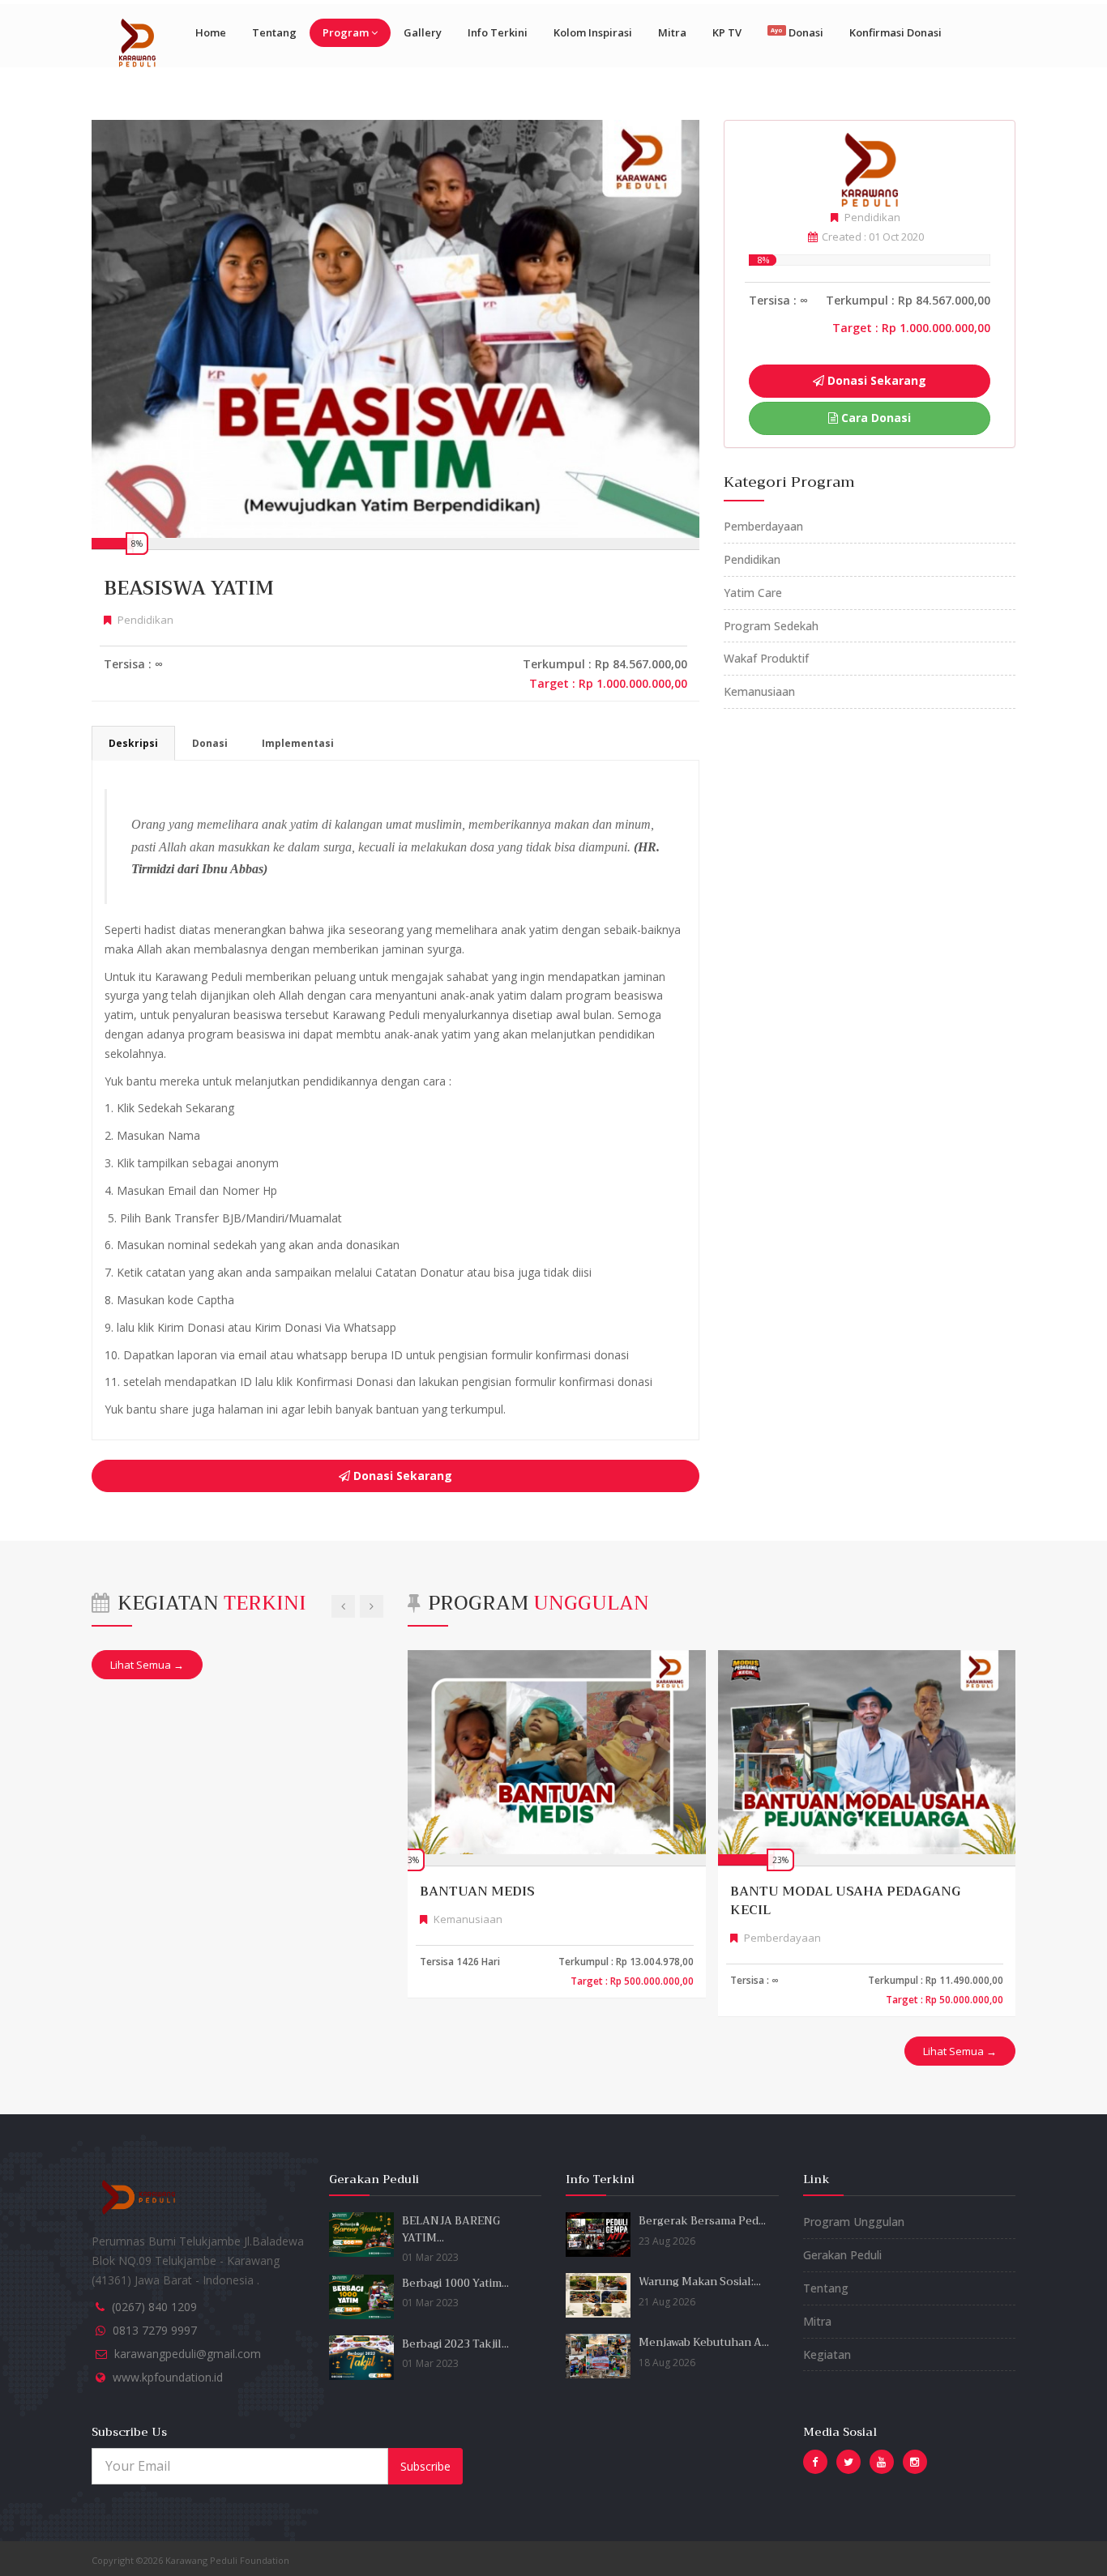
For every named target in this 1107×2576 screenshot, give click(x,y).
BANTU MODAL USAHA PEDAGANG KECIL (845, 1901)
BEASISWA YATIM (189, 588)
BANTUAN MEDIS (477, 1891)
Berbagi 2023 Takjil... (455, 2344)
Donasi (797, 32)
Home (211, 32)
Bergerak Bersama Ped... (702, 2221)
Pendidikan (752, 559)
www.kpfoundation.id (168, 2377)
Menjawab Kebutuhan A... (704, 2342)
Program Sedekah (771, 626)
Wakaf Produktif (766, 658)
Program (346, 32)
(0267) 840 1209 (154, 2307)
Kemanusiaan (759, 691)
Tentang (274, 32)
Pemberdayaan (763, 526)
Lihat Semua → (147, 1665)
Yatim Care (753, 593)
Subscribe (425, 2466)
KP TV (727, 32)
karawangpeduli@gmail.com (188, 2354)
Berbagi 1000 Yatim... (455, 2283)
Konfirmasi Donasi (895, 32)
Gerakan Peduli (842, 2255)
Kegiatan (827, 2354)
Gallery (423, 32)
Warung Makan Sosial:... (700, 2282)
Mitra (672, 32)
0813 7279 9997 (155, 2330)
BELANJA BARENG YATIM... (451, 2229)
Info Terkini (498, 32)
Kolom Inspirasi (593, 32)
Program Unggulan (854, 2222)
